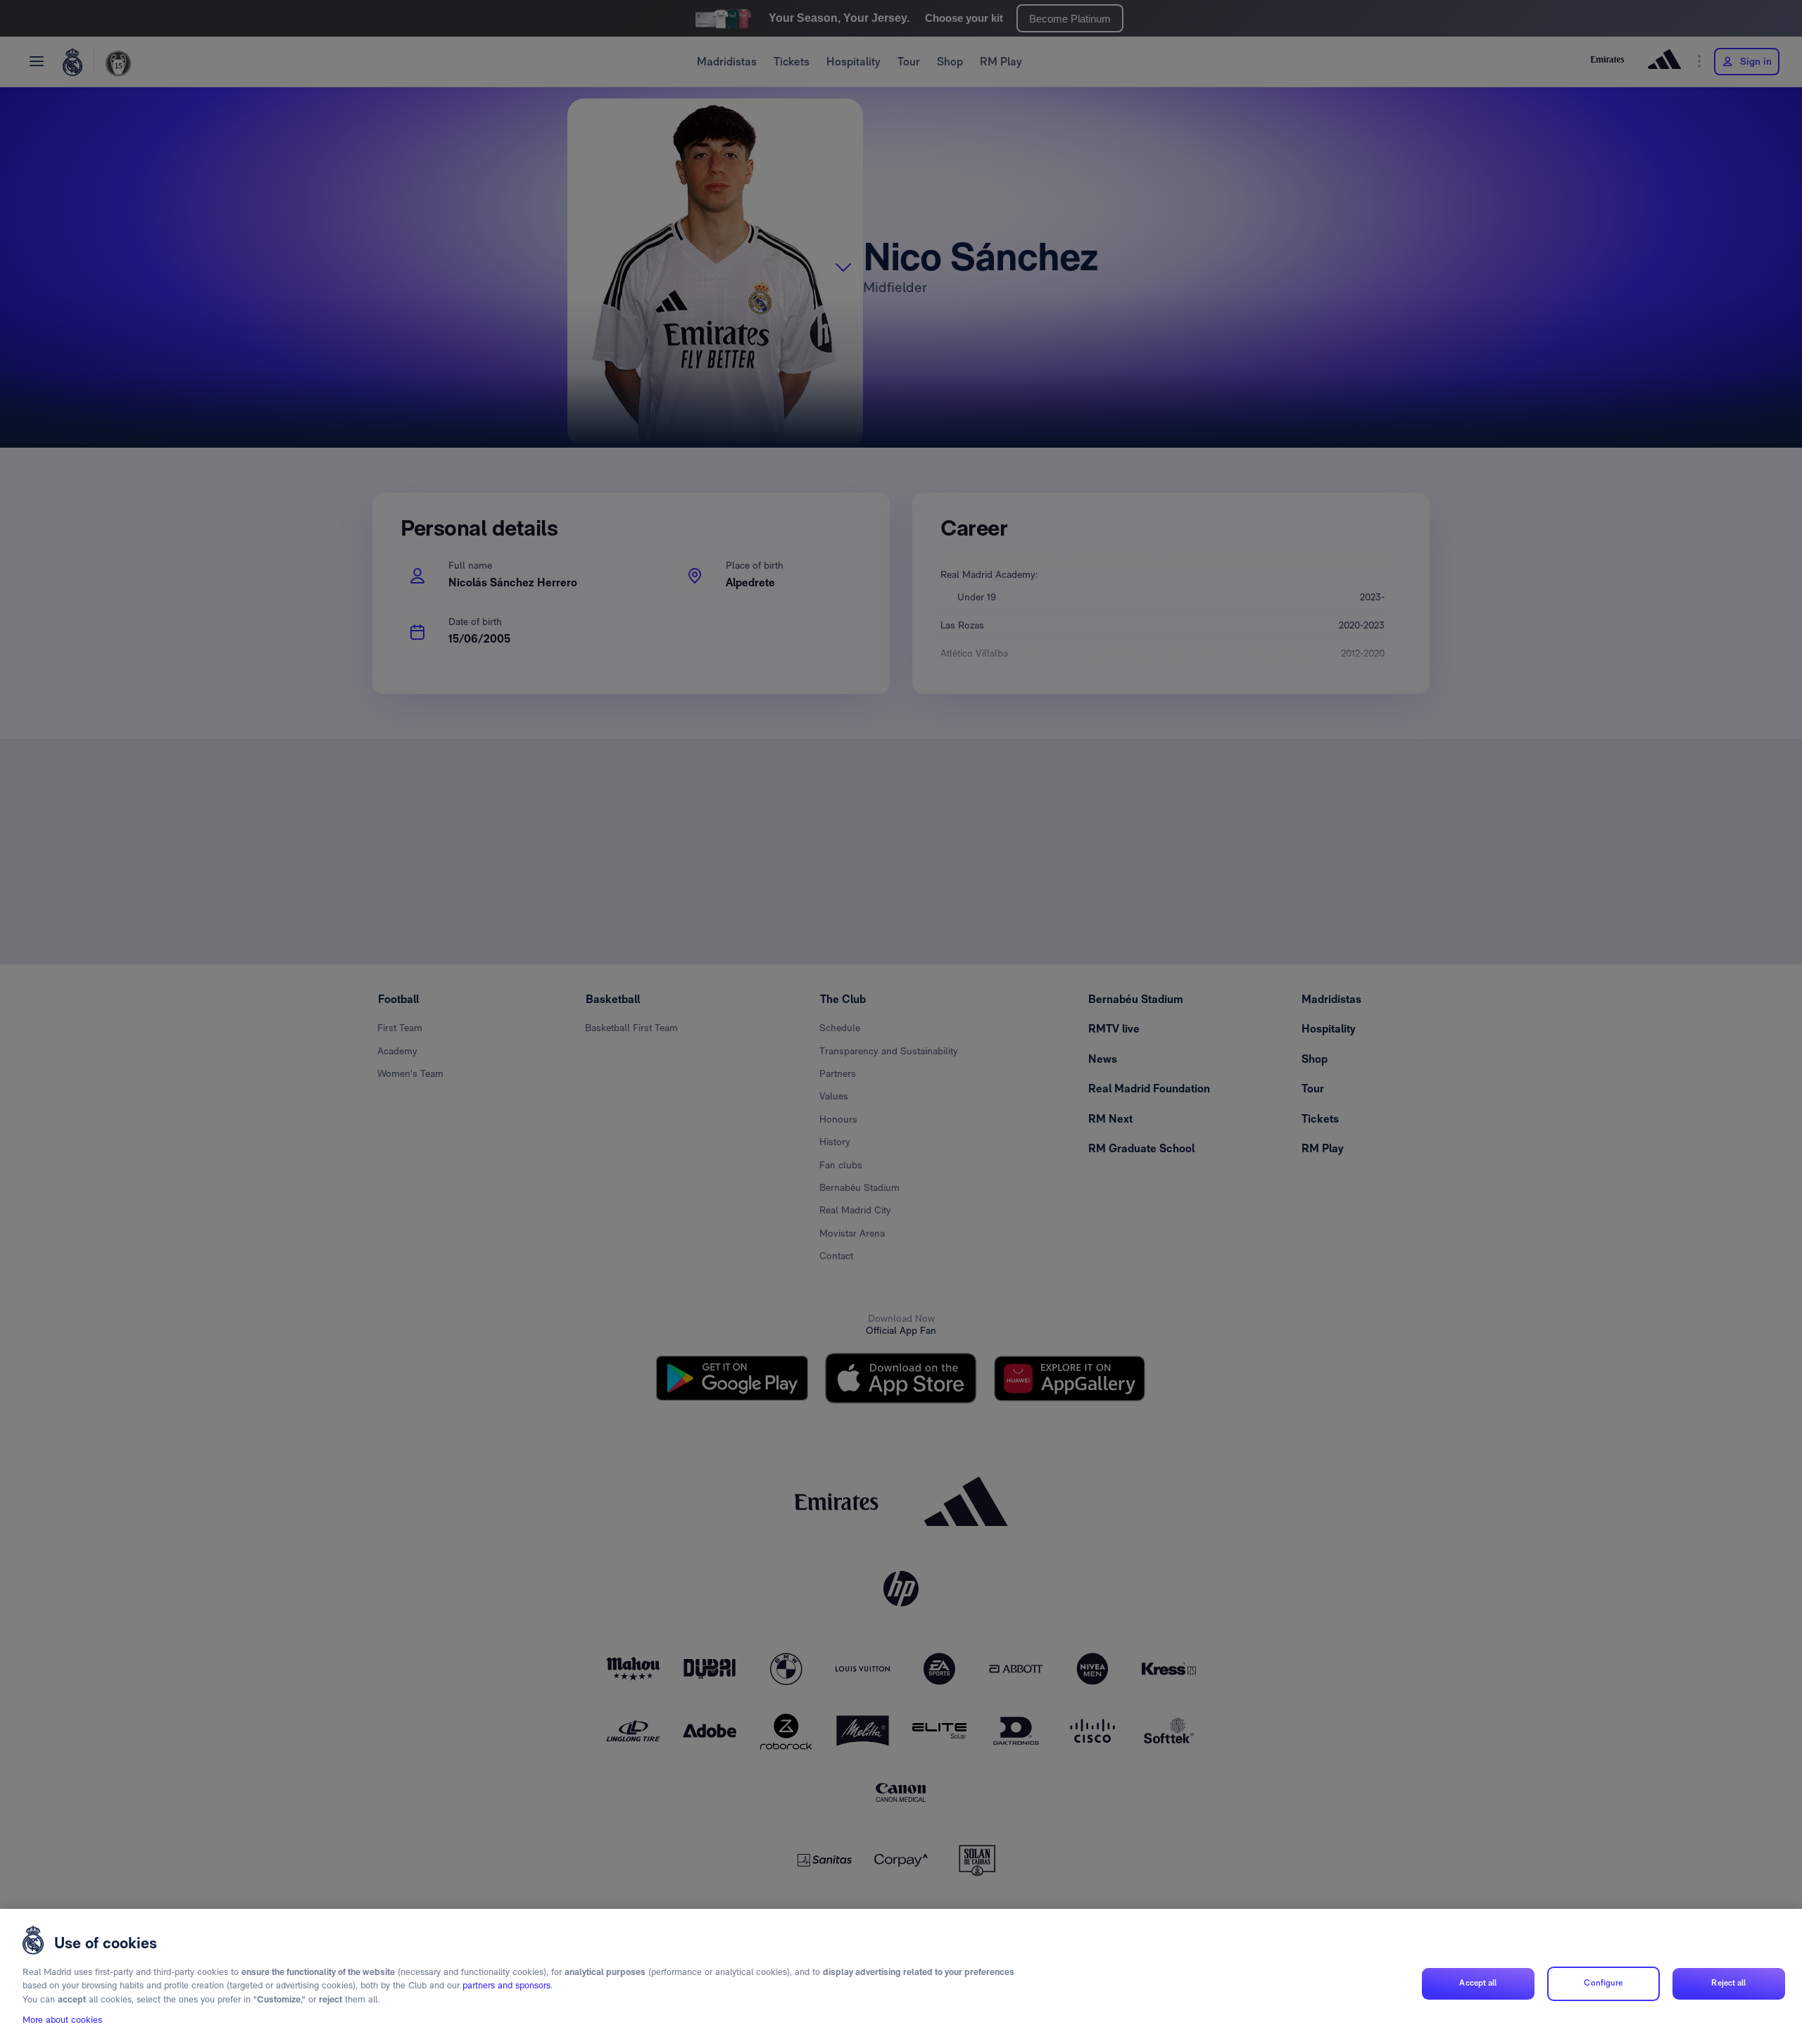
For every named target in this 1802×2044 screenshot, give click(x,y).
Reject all (1728, 1983)
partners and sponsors (506, 1986)
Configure (1603, 1983)
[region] (901, 1976)
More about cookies (62, 2020)
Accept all (1478, 1983)
